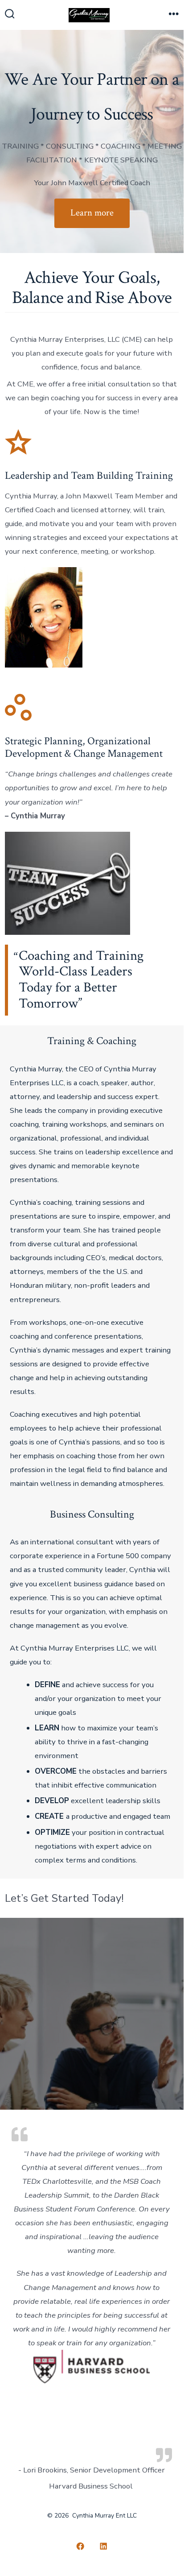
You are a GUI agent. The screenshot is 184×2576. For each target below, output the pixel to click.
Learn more (92, 213)
